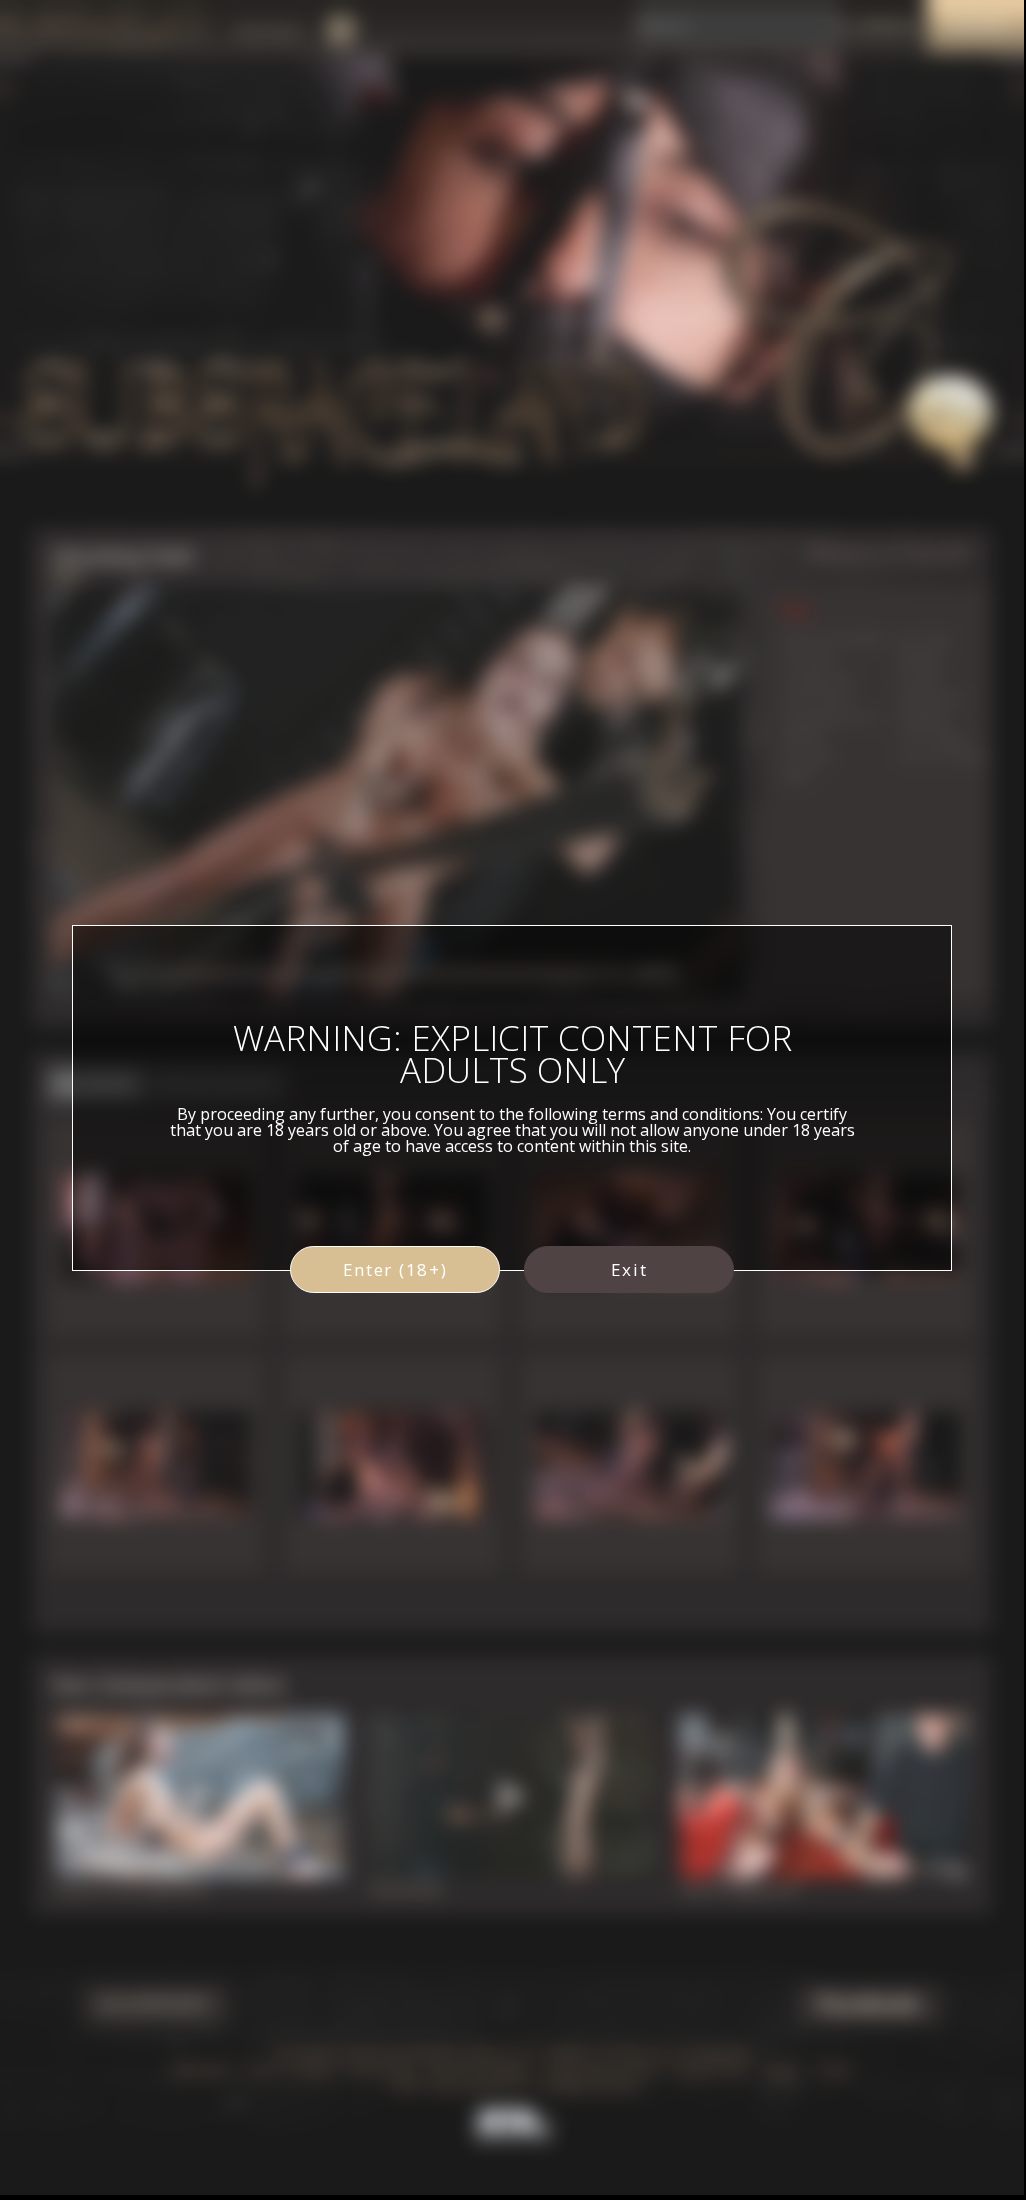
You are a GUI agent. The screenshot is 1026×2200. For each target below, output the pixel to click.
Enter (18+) (395, 1269)
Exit (629, 1269)
